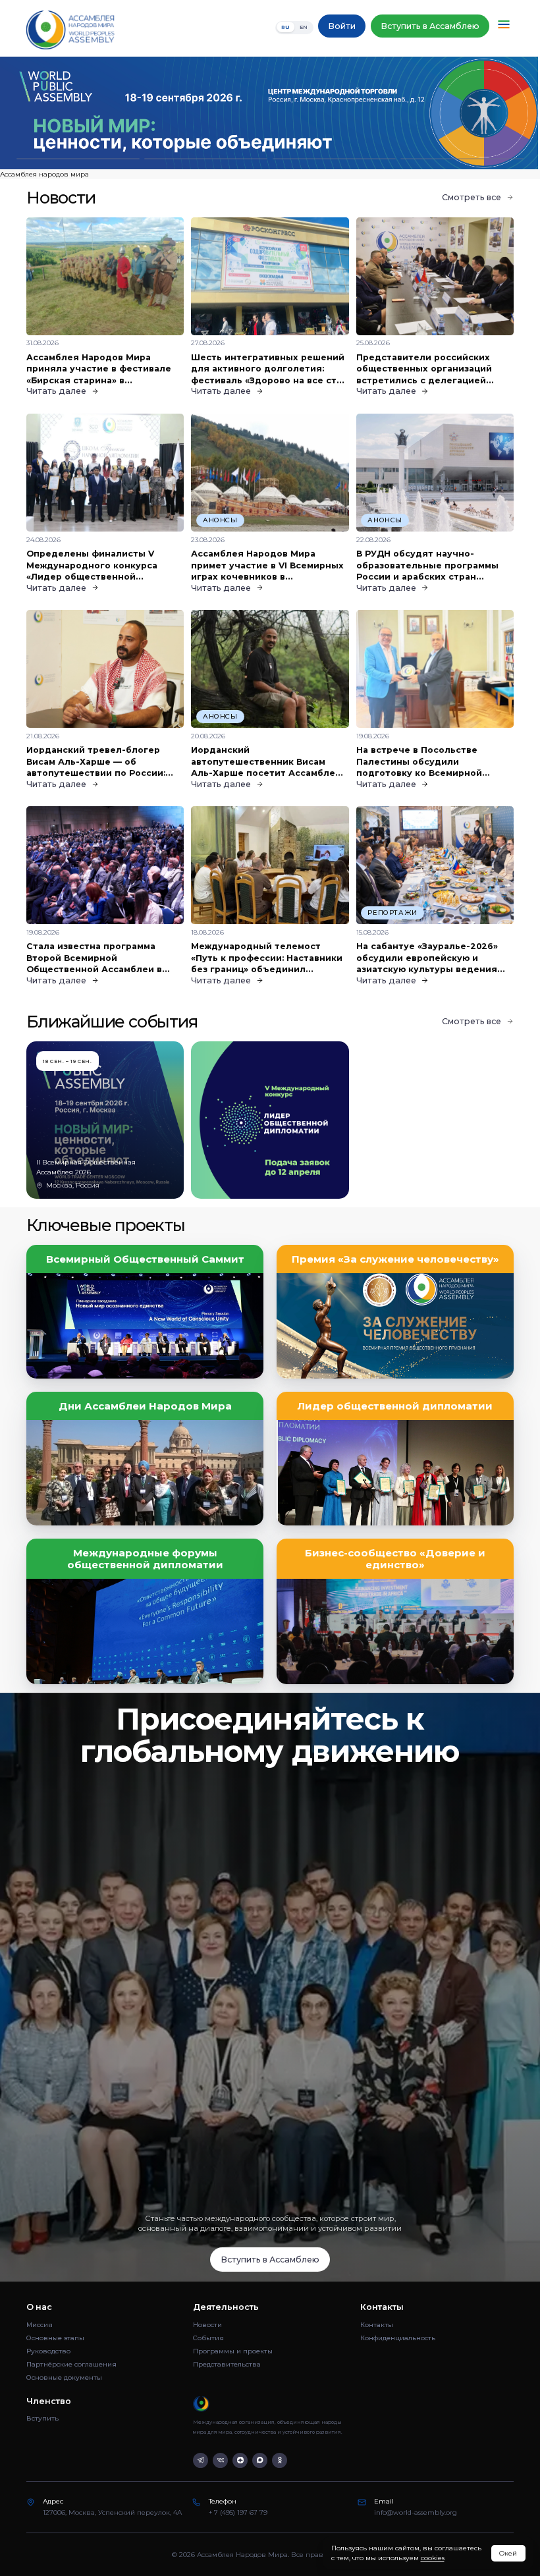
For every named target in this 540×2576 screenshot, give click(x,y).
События (208, 2338)
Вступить (42, 2418)
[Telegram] (201, 2460)
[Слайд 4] (462, 159)
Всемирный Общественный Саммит (145, 1259)
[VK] (220, 2460)
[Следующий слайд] (472, 113)
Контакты (377, 2325)
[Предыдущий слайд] (67, 113)
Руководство (48, 2351)
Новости (207, 2325)
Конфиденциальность (398, 2338)
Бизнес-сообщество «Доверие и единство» (395, 1559)
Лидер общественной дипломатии (395, 1406)
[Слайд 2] (206, 159)
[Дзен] (240, 2460)
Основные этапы (55, 2338)
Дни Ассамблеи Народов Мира (145, 1406)
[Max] (260, 2460)
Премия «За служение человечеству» (395, 1259)
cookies (433, 2558)
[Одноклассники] (280, 2460)
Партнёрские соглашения (71, 2364)
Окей (508, 2553)
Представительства (227, 2364)
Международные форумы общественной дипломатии (145, 1559)
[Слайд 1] (78, 159)
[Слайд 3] (334, 159)
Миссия (40, 2325)
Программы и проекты (233, 2351)
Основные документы (64, 2377)
